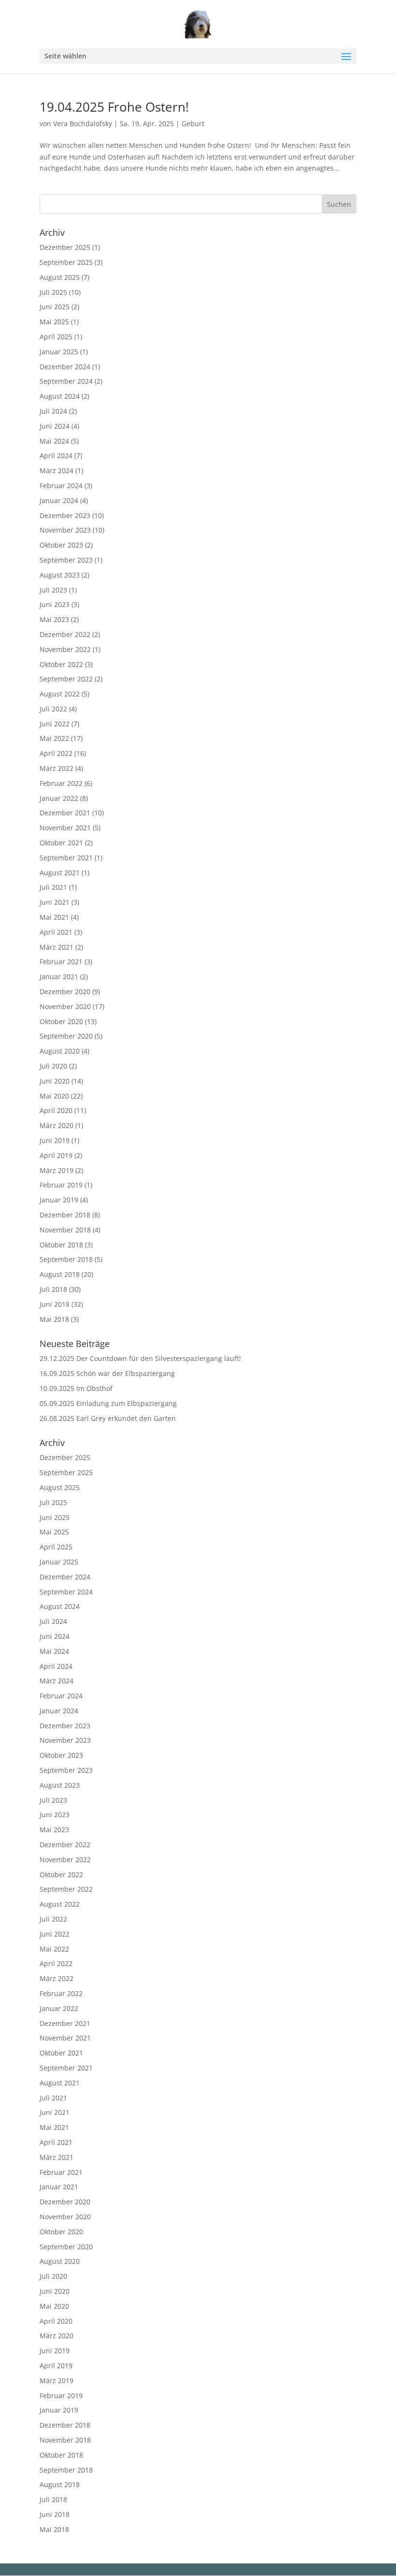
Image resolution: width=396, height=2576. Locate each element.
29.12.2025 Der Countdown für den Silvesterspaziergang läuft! (140, 1358)
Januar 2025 (59, 352)
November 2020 (65, 1006)
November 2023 (65, 530)
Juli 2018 (53, 1289)
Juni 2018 (55, 1304)
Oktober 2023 (61, 545)
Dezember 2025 (65, 247)
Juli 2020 (53, 1066)
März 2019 (57, 1170)
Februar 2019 (61, 1185)
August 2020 (60, 1051)
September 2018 (66, 1259)
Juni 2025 (55, 307)
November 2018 (65, 1230)
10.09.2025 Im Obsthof (76, 1388)
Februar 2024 (61, 485)
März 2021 (57, 947)
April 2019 (56, 1155)
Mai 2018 (54, 1319)
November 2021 (65, 828)
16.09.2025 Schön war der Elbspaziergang (107, 1373)
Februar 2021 (61, 962)
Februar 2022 (61, 783)
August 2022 (60, 694)
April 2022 (56, 753)
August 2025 (60, 277)
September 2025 (66, 262)
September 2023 (66, 560)
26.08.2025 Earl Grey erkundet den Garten (108, 1418)
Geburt (193, 123)
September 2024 (66, 381)
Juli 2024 (53, 411)
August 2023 (60, 575)
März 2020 (57, 1125)
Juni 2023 (55, 604)
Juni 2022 (55, 724)
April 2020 (56, 1110)
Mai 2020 (54, 1096)
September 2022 (66, 679)
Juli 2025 (53, 292)
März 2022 (57, 768)
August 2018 (60, 1274)
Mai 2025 (54, 322)
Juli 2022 (53, 709)
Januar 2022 (59, 798)
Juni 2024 (55, 426)
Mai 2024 (54, 441)
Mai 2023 (54, 619)
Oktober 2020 (61, 1021)
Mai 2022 (54, 738)
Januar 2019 (59, 1200)
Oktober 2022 (61, 664)
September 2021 (66, 858)
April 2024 (56, 456)
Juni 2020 (55, 1081)
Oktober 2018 (61, 1245)
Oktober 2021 (61, 843)
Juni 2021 (55, 902)
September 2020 (66, 1036)
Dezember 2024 (65, 367)
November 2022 (65, 649)
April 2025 (56, 337)
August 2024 (60, 396)
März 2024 (57, 470)
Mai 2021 (54, 917)
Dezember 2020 (65, 991)
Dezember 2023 (65, 515)
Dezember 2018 (65, 1215)
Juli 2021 (53, 887)
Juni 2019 (55, 1140)
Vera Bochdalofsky (83, 123)
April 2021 (56, 932)
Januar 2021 (59, 977)
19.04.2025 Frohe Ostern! (114, 107)
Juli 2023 (53, 590)
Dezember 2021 (65, 813)
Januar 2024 (59, 500)
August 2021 (60, 873)
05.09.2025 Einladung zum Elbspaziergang (108, 1403)
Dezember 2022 (65, 634)
